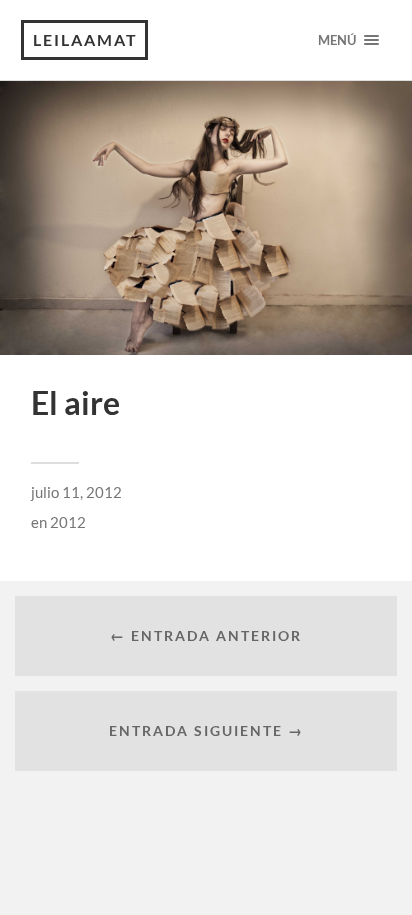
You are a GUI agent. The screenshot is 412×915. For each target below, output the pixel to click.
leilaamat (85, 39)
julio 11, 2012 (76, 492)
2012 (68, 522)
